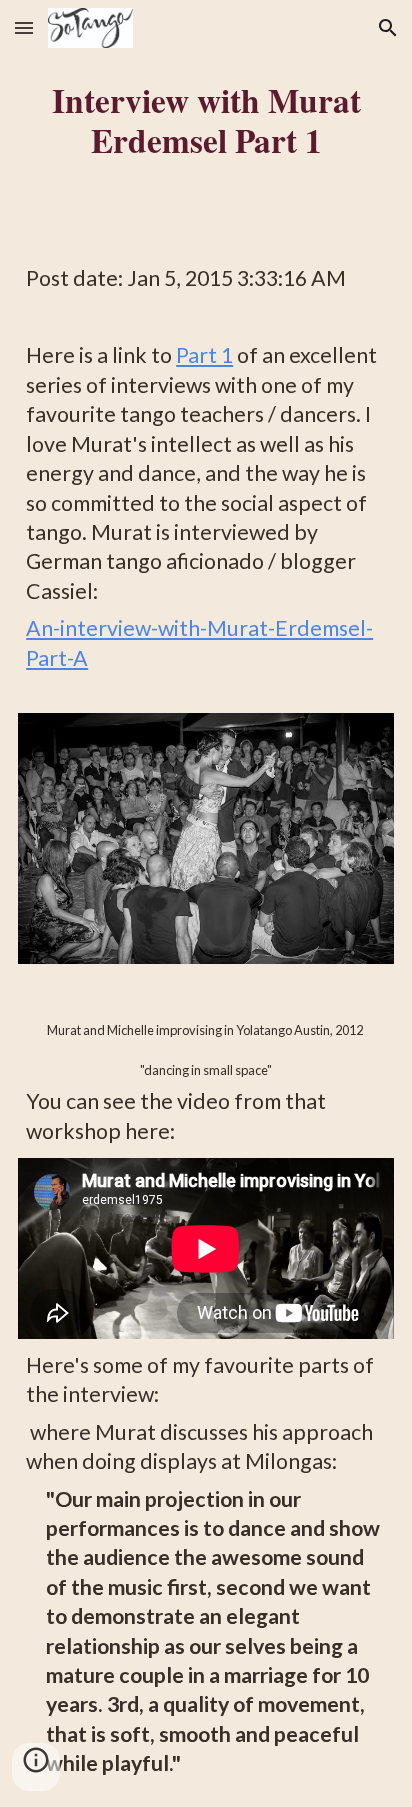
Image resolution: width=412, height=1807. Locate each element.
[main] (206, 120)
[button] (24, 27)
